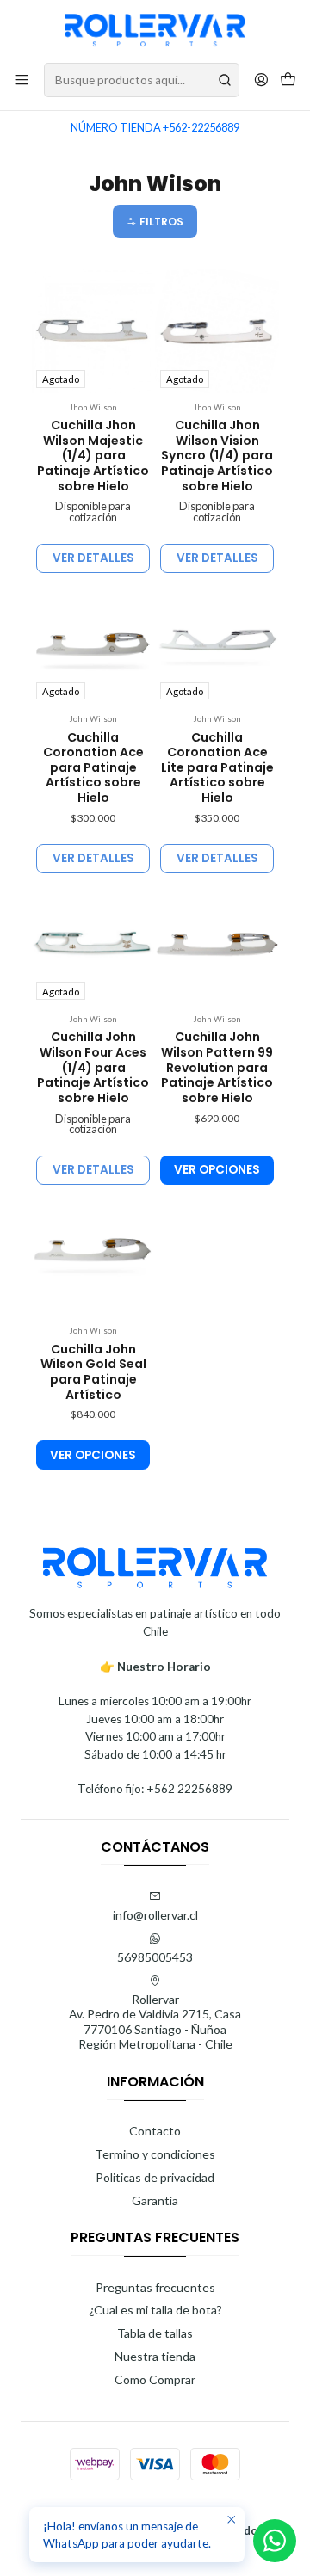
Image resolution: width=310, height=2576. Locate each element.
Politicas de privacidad (155, 2177)
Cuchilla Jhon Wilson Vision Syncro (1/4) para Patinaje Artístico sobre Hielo (217, 456)
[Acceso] (261, 80)
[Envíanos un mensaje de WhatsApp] (275, 2541)
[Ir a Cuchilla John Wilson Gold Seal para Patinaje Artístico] (93, 1254)
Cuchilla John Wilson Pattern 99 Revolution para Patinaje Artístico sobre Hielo (217, 1068)
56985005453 (155, 1957)
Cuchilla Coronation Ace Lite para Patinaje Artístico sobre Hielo (217, 768)
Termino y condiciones (155, 2154)
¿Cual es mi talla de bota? (155, 2310)
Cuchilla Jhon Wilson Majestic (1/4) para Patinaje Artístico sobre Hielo (93, 456)
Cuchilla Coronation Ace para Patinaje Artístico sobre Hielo (93, 768)
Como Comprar (155, 2379)
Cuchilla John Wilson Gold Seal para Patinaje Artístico (93, 1372)
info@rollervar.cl (155, 1915)
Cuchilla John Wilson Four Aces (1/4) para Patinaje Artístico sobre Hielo (93, 1068)
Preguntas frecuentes (155, 2287)
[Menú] (22, 80)
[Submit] (225, 80)
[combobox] (142, 80)
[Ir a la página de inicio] (155, 30)
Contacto (155, 2131)
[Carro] (288, 80)
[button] (155, 222)
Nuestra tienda (155, 2356)
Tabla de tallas (155, 2333)
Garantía (155, 2200)
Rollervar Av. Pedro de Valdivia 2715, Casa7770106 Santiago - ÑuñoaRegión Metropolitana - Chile (155, 2022)
